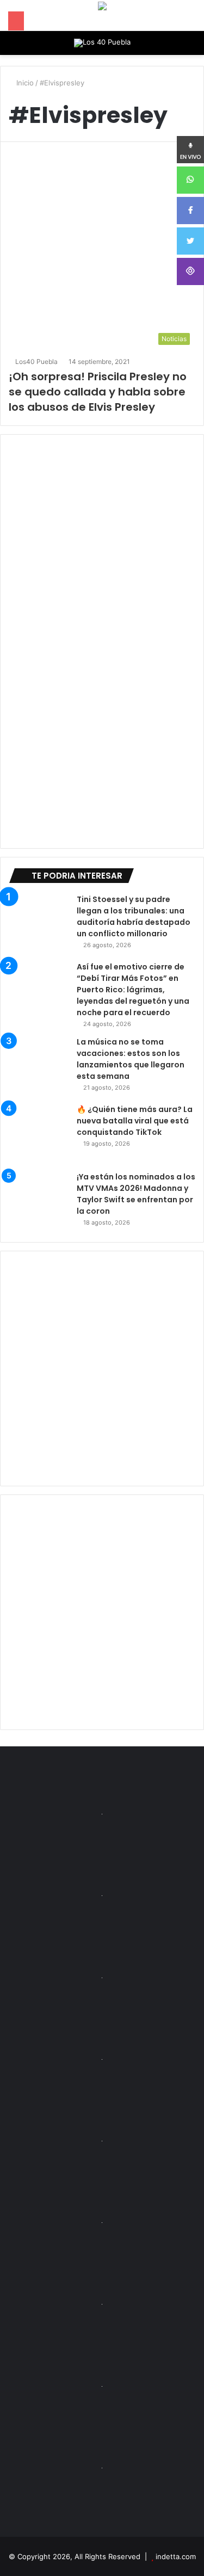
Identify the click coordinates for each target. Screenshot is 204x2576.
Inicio (24, 83)
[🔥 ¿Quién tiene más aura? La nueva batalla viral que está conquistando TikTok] (39, 1134)
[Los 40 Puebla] (102, 43)
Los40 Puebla (36, 362)
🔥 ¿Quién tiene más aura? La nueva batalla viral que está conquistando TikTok (135, 1121)
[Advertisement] (102, 1369)
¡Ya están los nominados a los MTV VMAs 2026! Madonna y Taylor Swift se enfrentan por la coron (136, 1194)
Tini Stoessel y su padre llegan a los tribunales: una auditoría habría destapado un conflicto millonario (134, 916)
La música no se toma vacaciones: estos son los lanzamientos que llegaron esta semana (131, 1059)
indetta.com (176, 2556)
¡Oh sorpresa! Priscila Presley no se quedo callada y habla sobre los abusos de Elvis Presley (98, 392)
